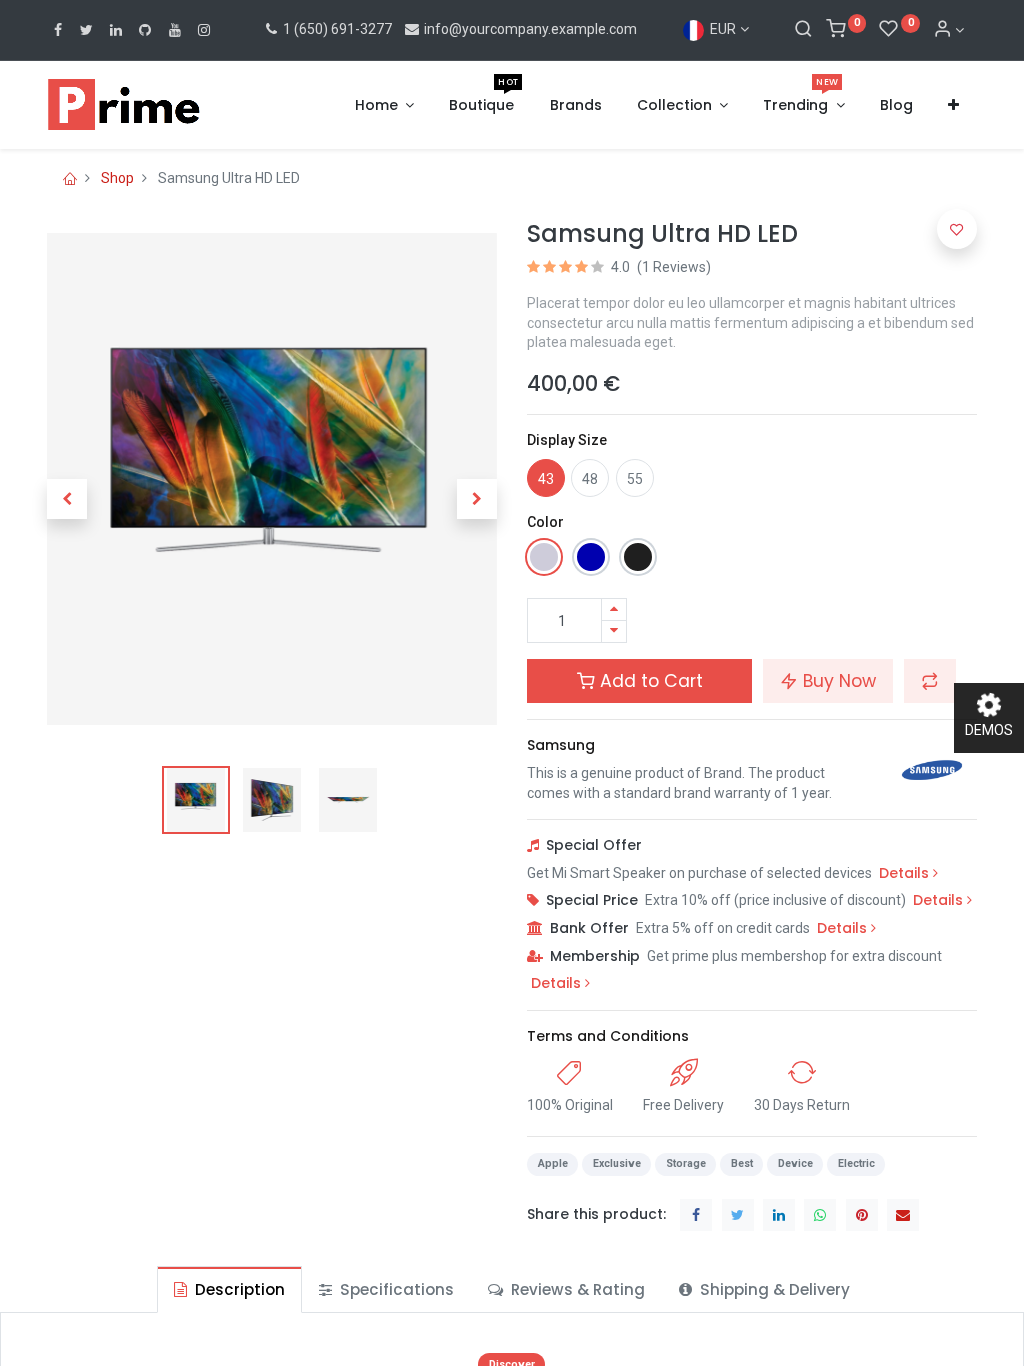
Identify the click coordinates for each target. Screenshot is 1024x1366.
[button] (953, 106)
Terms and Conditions (608, 1036)
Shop (117, 178)
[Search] (803, 30)
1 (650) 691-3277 (336, 29)
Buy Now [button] (837, 681)
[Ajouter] (614, 609)
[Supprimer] (614, 631)
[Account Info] (949, 30)
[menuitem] (481, 106)
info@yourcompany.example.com (530, 29)
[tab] (229, 1289)
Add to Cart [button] (649, 681)
